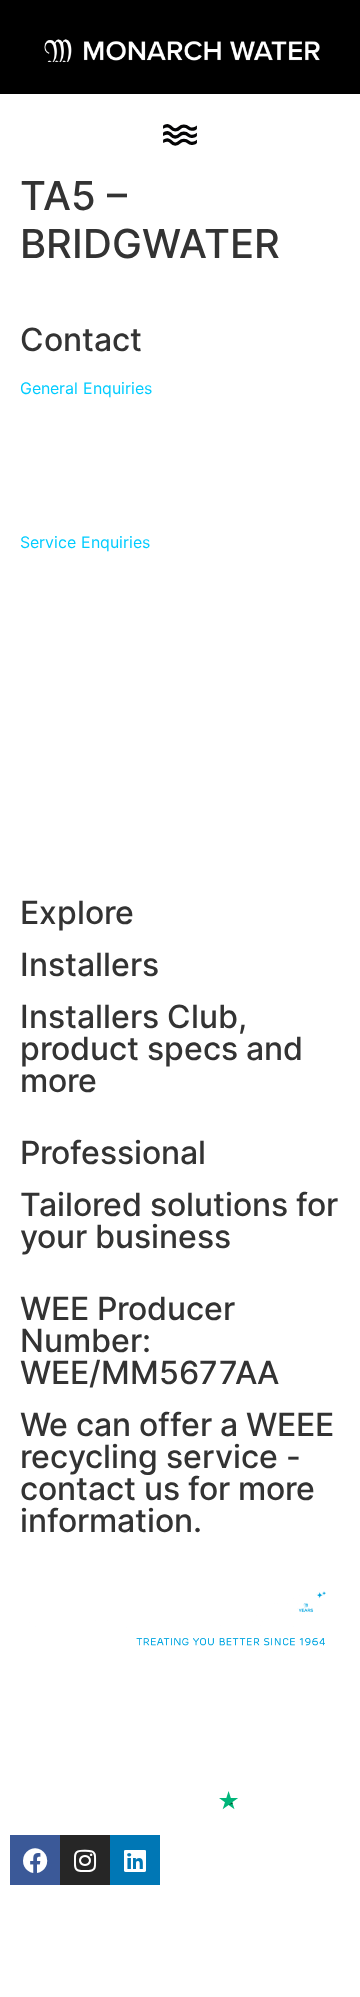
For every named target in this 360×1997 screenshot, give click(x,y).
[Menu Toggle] (180, 135)
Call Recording (254, 1721)
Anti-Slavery (127, 1721)
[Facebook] (35, 1860)
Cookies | (53, 1745)
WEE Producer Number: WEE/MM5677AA (149, 1340)
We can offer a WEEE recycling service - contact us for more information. (177, 1472)
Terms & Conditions (166, 1745)
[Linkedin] (135, 1860)
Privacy (38, 1721)
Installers (89, 964)
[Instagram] (85, 1860)
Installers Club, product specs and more (161, 1048)
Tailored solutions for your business (179, 1220)
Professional (113, 1152)
